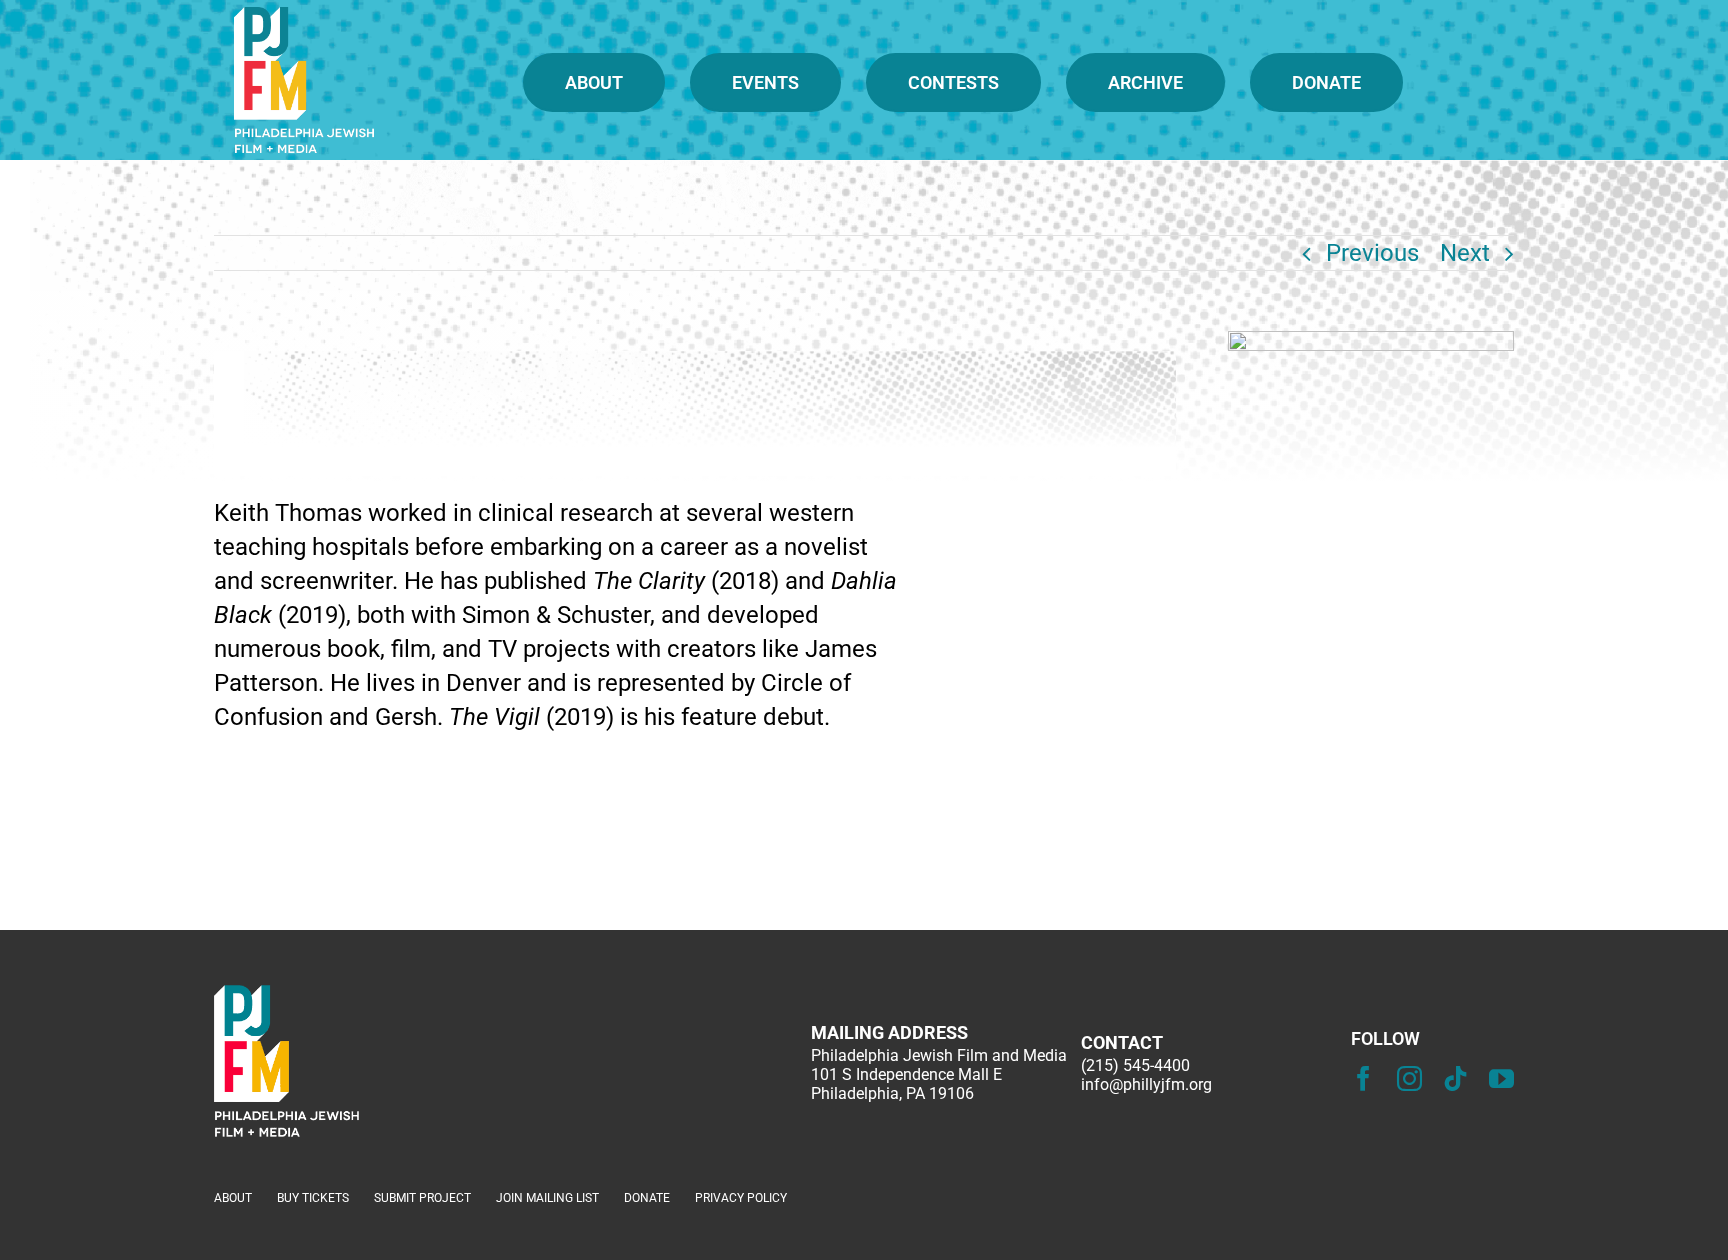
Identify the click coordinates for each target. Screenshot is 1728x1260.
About (233, 1198)
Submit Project (422, 1198)
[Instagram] (1409, 1078)
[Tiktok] (1455, 1078)
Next (1465, 253)
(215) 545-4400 (1135, 1065)
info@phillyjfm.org (1146, 1084)
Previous (1372, 253)
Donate (647, 1198)
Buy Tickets (313, 1198)
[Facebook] (1363, 1078)
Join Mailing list (547, 1198)
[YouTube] (1501, 1078)
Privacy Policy (741, 1198)
